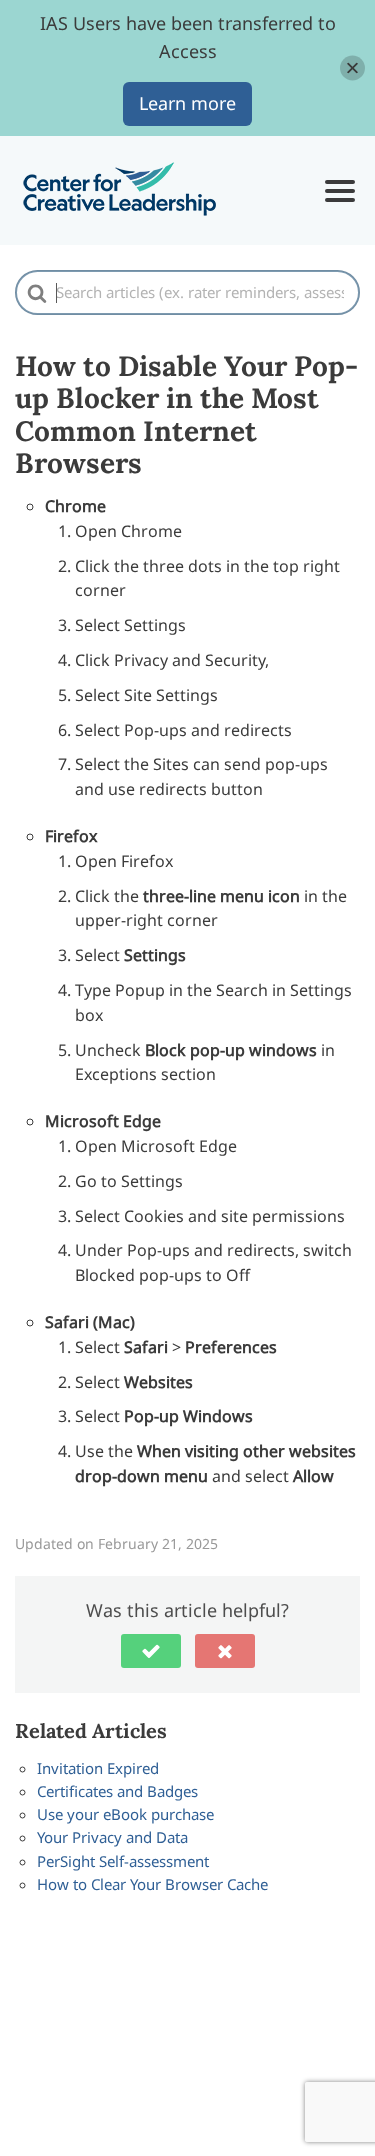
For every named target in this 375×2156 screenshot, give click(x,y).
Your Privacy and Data (112, 1837)
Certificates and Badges (117, 1791)
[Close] (352, 67)
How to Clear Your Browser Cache (152, 1884)
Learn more (187, 103)
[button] (151, 1651)
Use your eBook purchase (125, 1814)
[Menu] (340, 191)
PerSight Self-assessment (123, 1861)
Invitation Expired (98, 1768)
